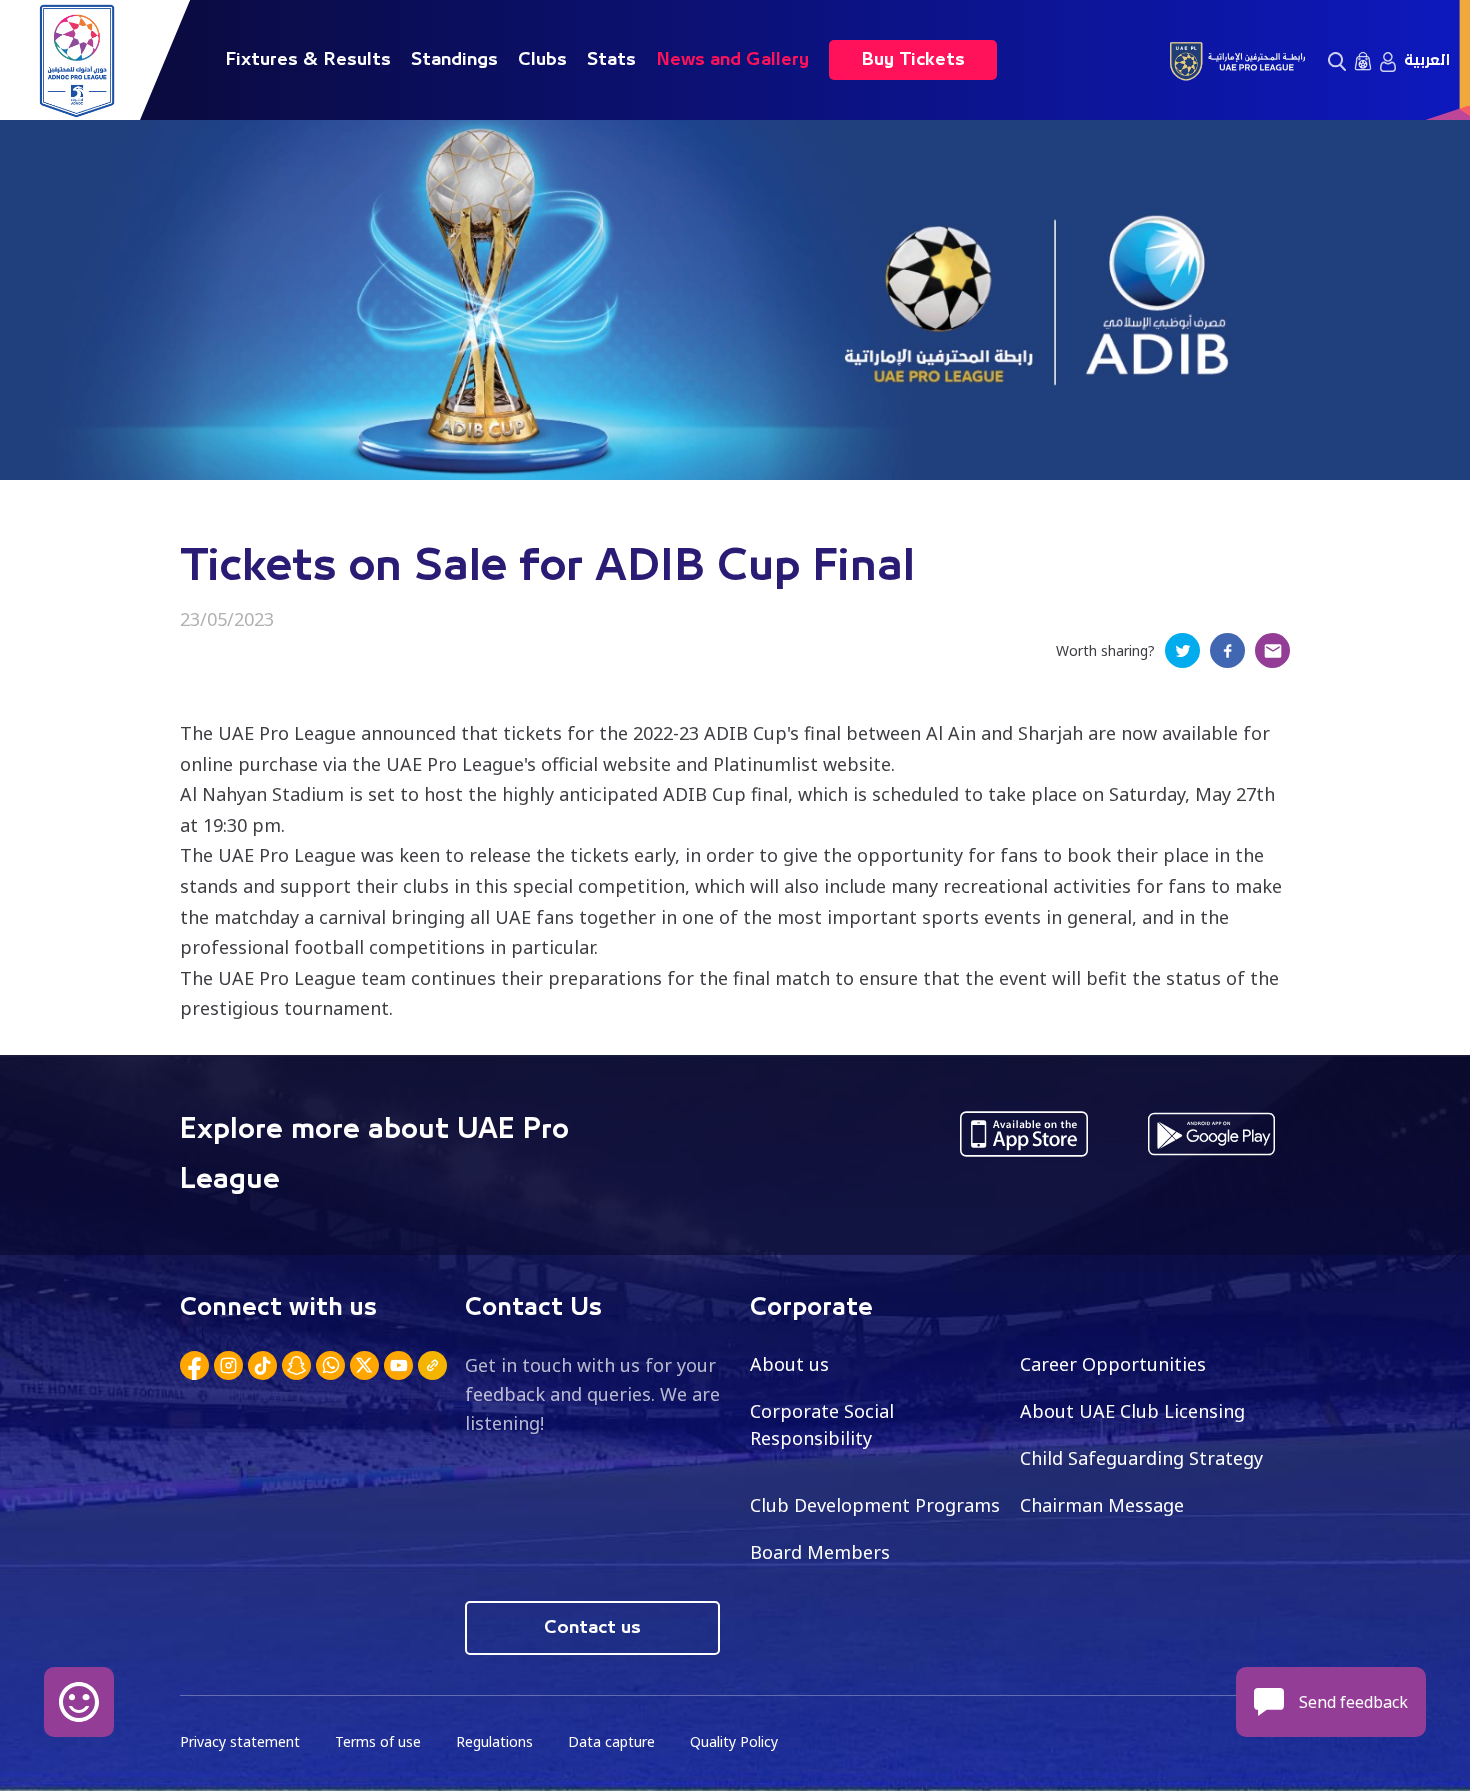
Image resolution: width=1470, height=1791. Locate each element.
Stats (611, 60)
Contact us (592, 1628)
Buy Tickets (913, 60)
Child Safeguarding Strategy (1141, 1458)
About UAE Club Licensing (1132, 1411)
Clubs (542, 60)
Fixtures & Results (308, 60)
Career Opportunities (1113, 1364)
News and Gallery (732, 60)
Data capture (611, 1741)
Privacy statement (240, 1741)
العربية (1427, 60)
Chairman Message (1102, 1505)
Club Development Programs (875, 1505)
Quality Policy (734, 1741)
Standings (454, 60)
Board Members (820, 1552)
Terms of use (378, 1741)
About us (789, 1364)
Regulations (494, 1741)
